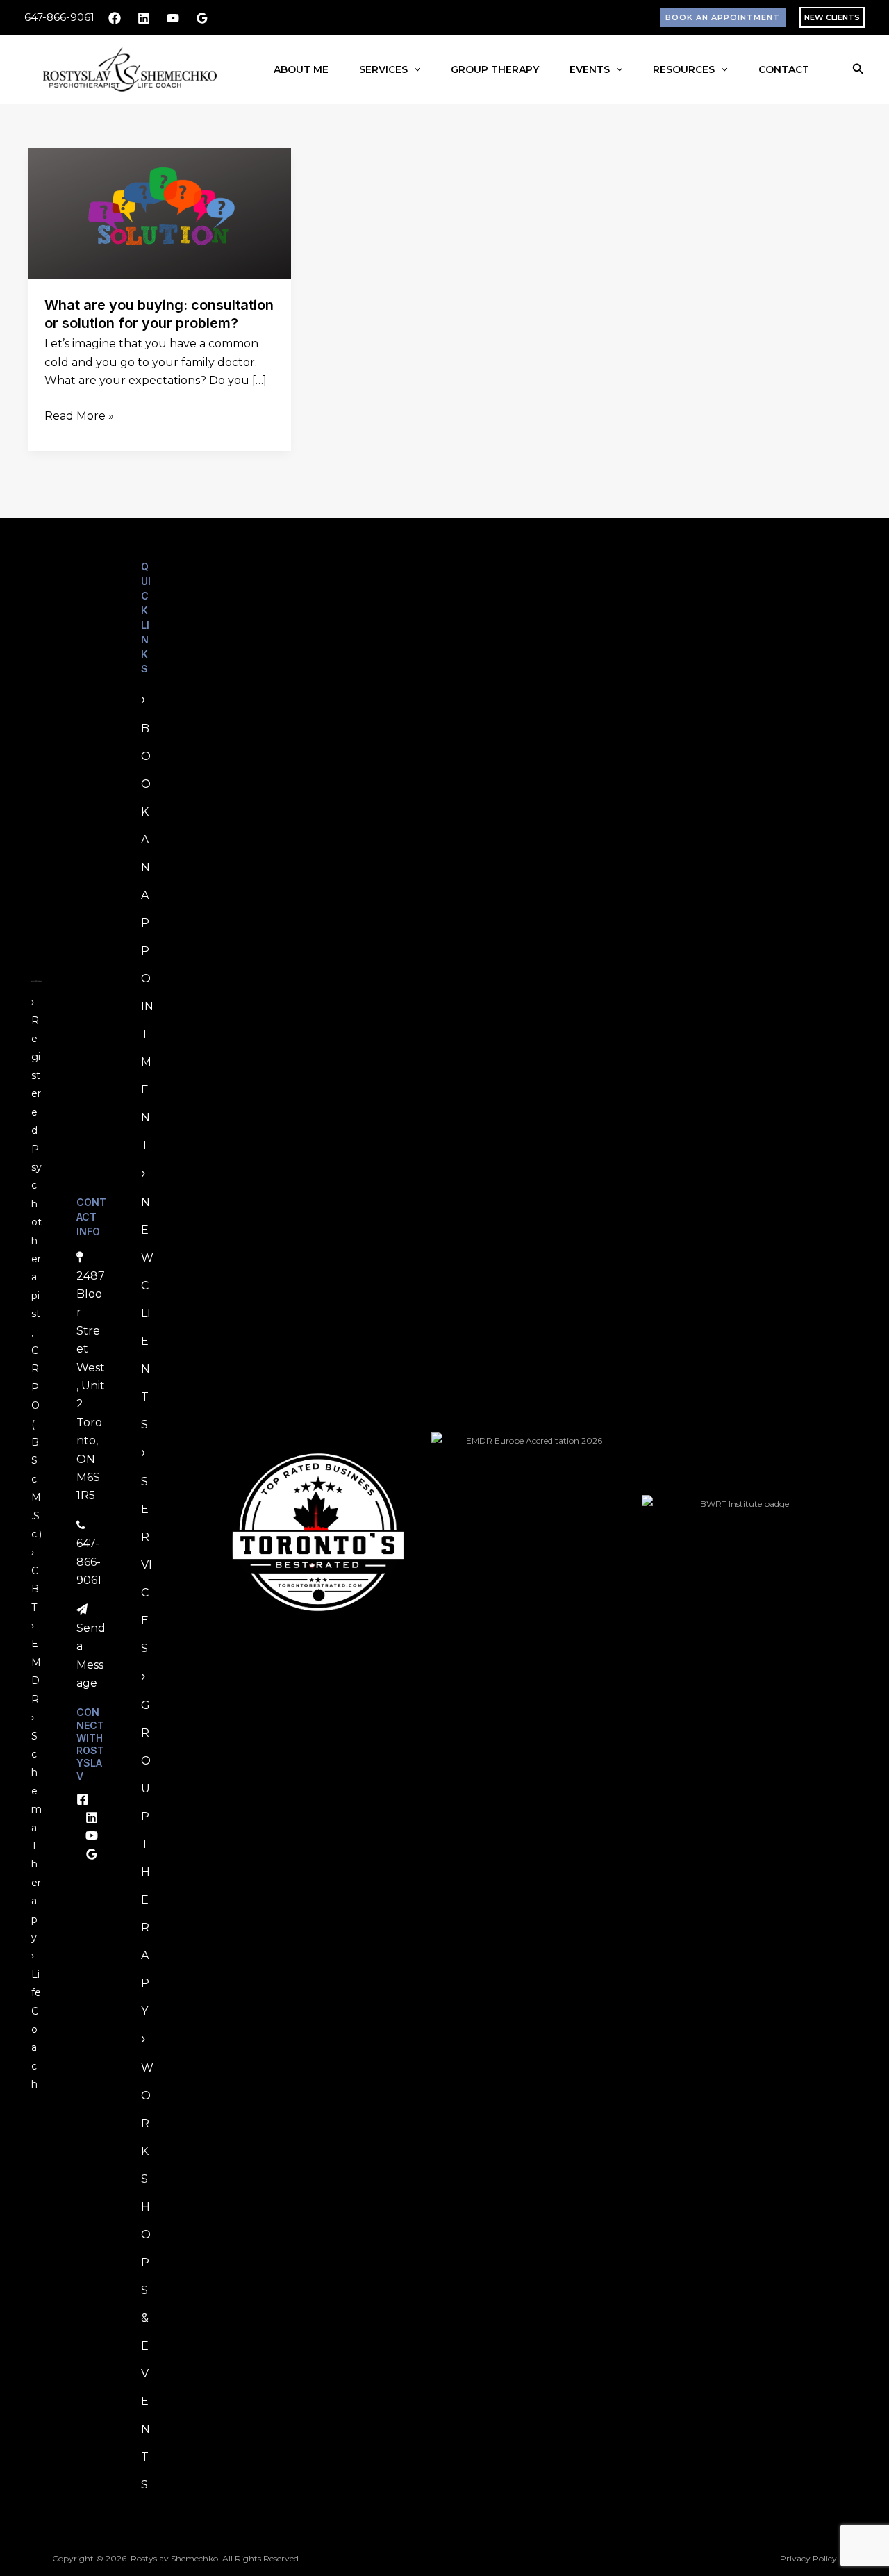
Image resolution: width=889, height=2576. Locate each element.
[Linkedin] (144, 18)
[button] (723, 18)
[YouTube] (173, 18)
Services (383, 69)
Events (590, 69)
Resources (684, 69)
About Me (301, 69)
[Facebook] (115, 18)
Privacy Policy (808, 2558)
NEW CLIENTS (832, 17)
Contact (784, 69)
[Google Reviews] (202, 18)
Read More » (79, 415)
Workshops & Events (147, 2276)
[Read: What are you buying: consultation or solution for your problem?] (159, 213)
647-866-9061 (59, 17)
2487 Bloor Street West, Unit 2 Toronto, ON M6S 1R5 (91, 1386)
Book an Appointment (147, 937)
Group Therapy (495, 69)
